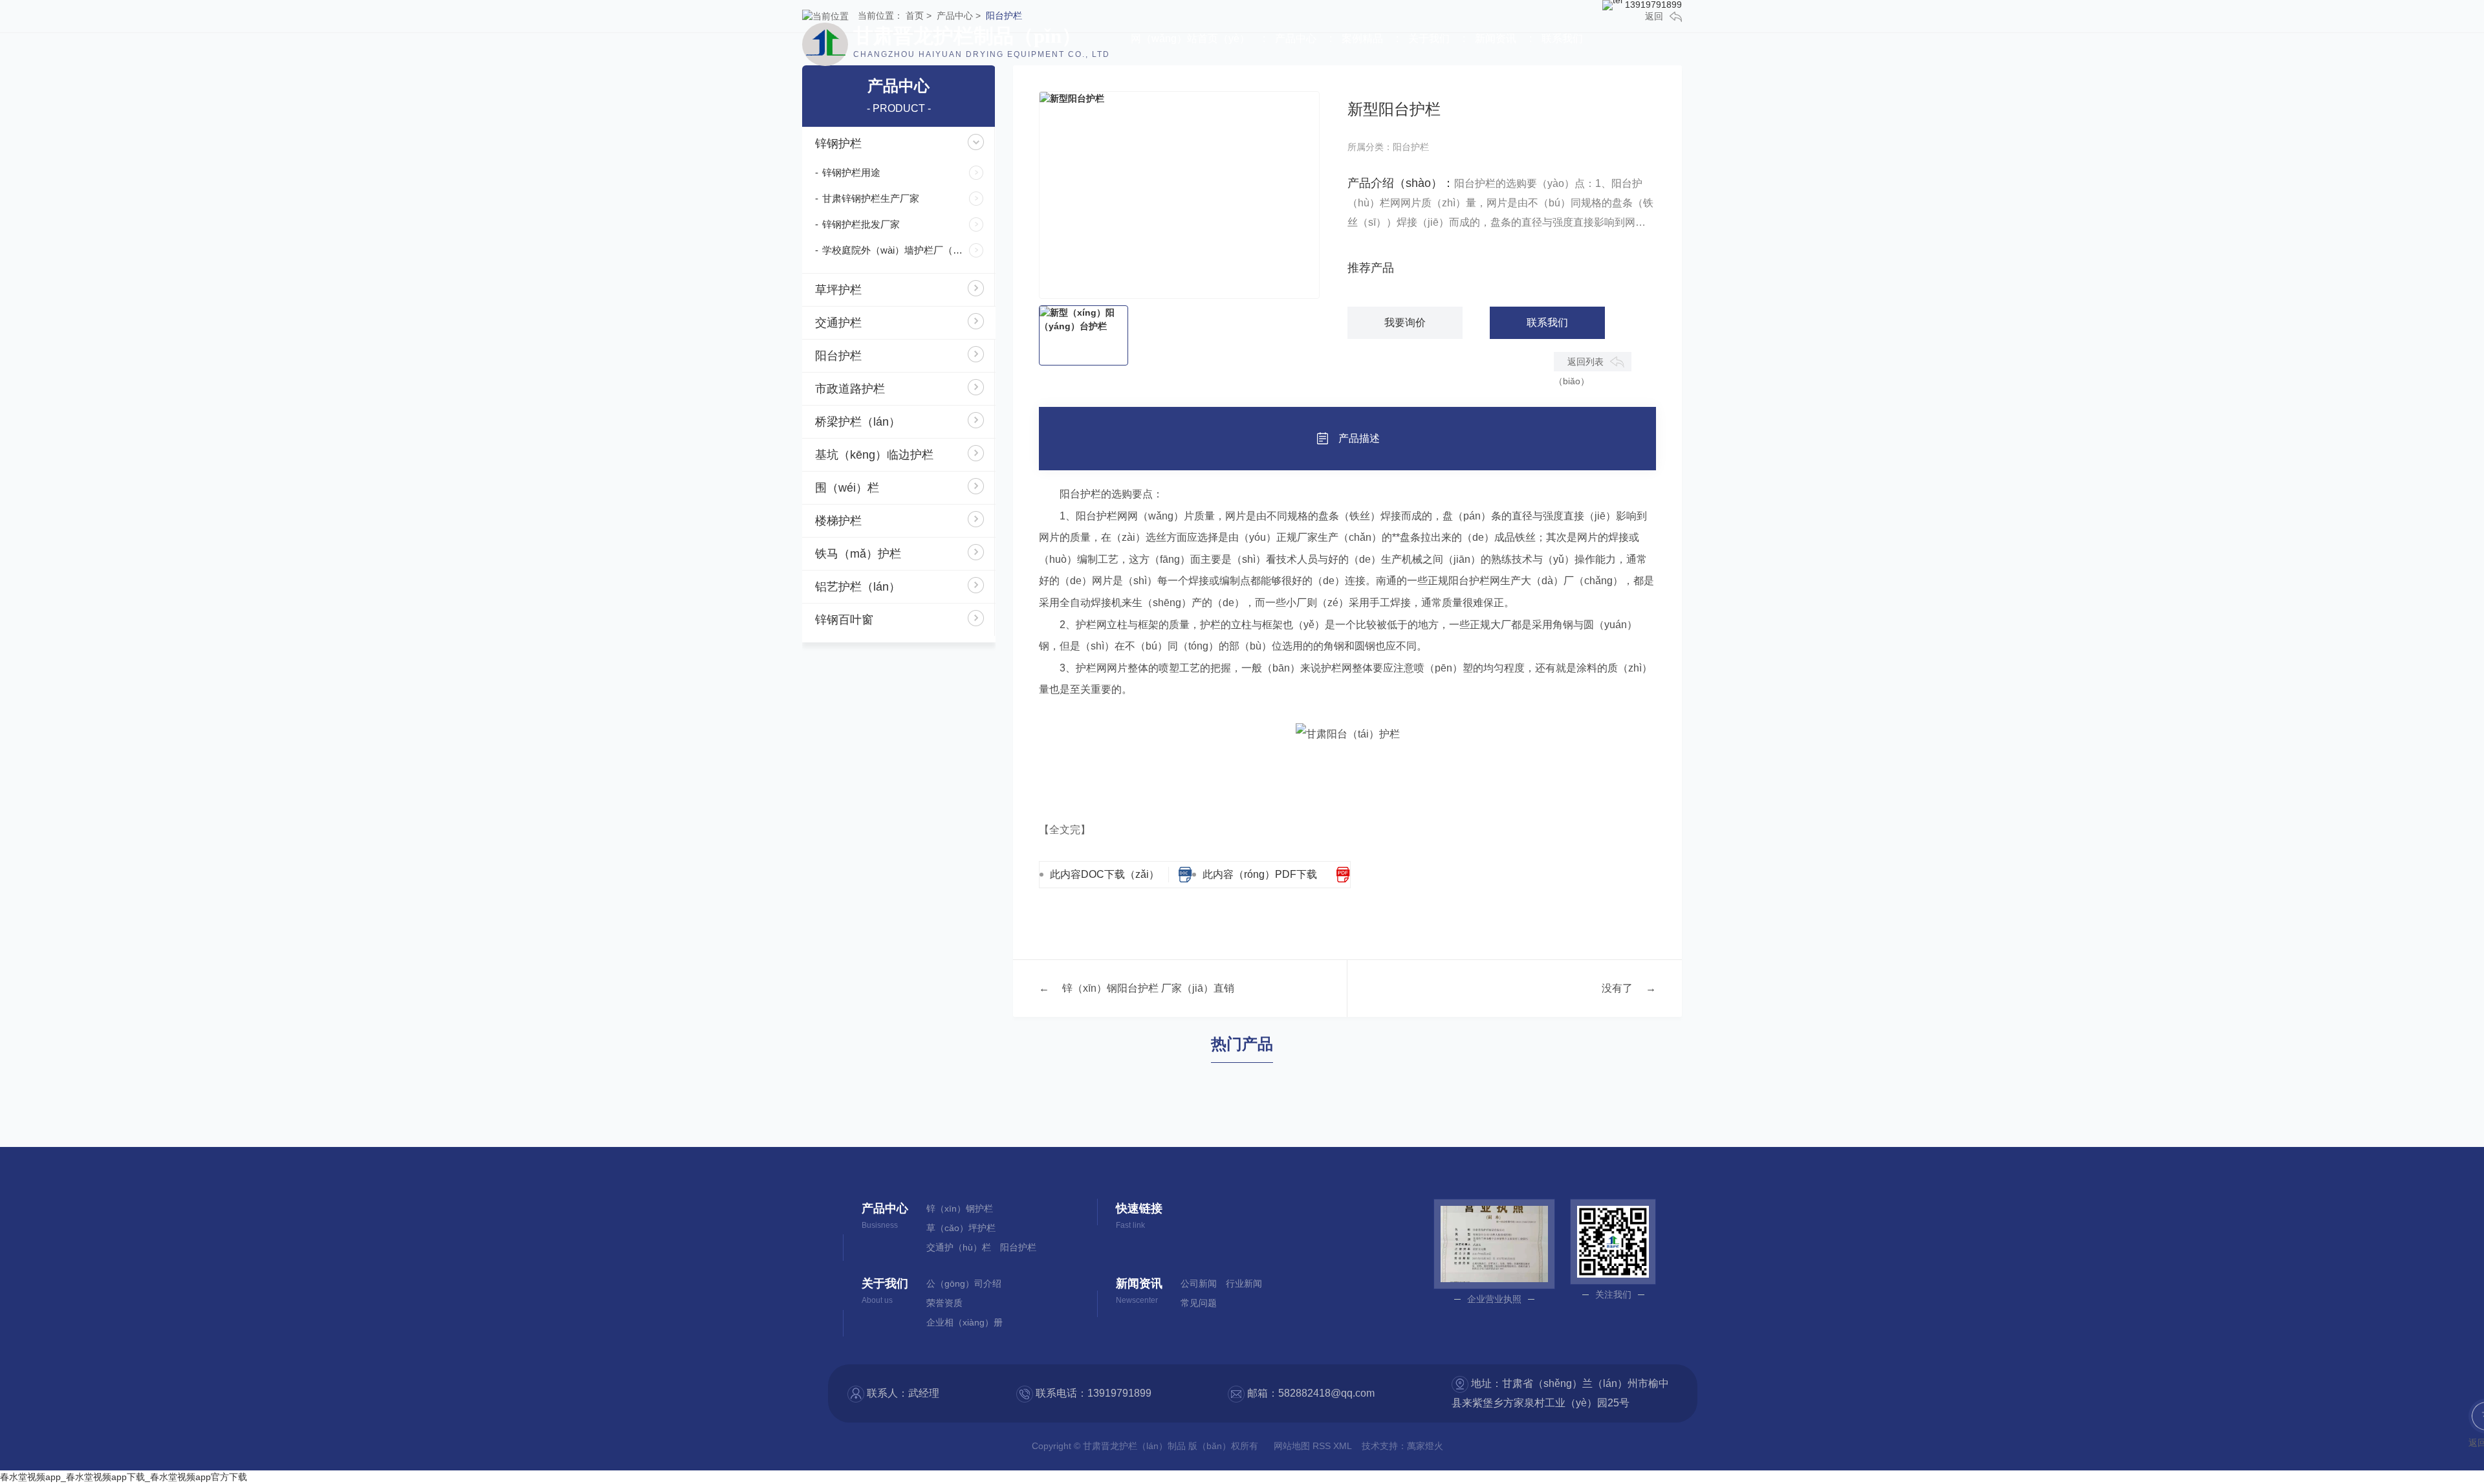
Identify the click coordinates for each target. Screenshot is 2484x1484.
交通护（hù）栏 (959, 1247)
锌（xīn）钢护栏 (960, 1208)
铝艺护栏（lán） (858, 587)
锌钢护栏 (838, 144)
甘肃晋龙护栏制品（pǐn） (982, 42)
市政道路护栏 (850, 389)
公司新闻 (1199, 1283)
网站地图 (1293, 1446)
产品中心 (1296, 38)
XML (1344, 1446)
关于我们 (1429, 38)
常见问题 (1199, 1303)
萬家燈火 (1425, 1446)
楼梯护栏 (838, 521)
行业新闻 (1244, 1283)
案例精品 (1362, 38)
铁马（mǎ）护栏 (858, 554)
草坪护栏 (838, 290)
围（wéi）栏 (847, 488)
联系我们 (1562, 38)
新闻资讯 (1496, 38)
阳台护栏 (838, 356)
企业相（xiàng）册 (964, 1322)
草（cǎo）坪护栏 (961, 1228)
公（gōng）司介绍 (964, 1283)
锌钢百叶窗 (844, 620)
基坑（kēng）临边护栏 (874, 455)
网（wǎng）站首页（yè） (1190, 38)
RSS (1323, 1446)
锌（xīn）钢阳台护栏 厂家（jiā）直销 (1148, 988)
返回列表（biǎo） (1579, 364)
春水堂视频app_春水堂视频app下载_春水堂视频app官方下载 (124, 1477)
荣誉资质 (944, 1303)
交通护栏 (838, 323)
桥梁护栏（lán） (858, 422)
